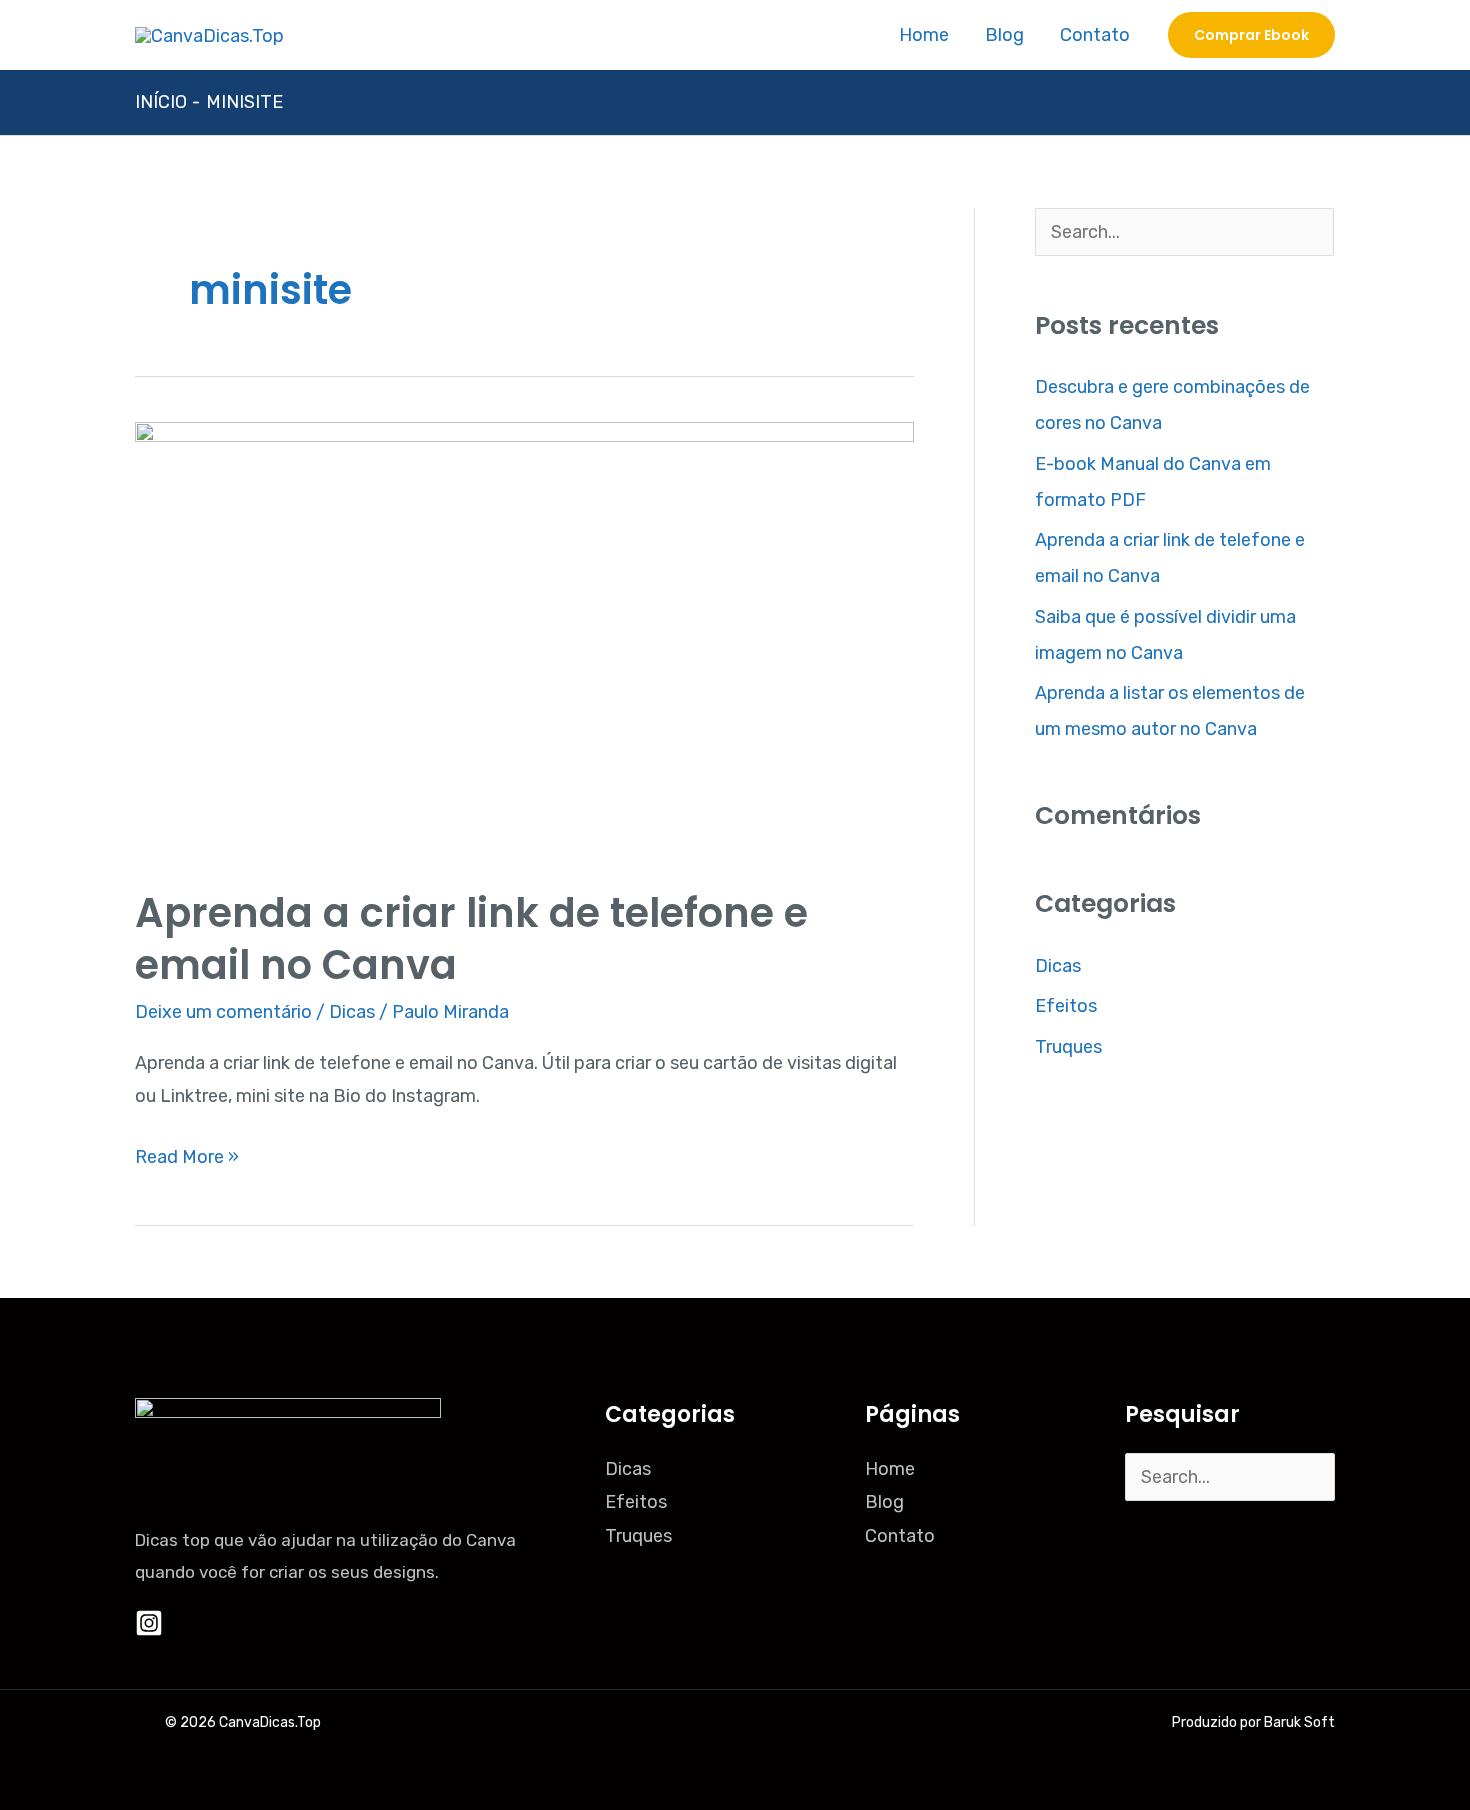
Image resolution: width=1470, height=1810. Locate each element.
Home (924, 35)
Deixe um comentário (223, 1012)
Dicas (352, 1012)
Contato (1095, 35)
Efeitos (1066, 1006)
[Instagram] (149, 1623)
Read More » (187, 1154)
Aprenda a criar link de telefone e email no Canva (471, 939)
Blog (1004, 35)
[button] (1251, 35)
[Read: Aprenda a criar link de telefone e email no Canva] (524, 640)
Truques (1068, 1047)
